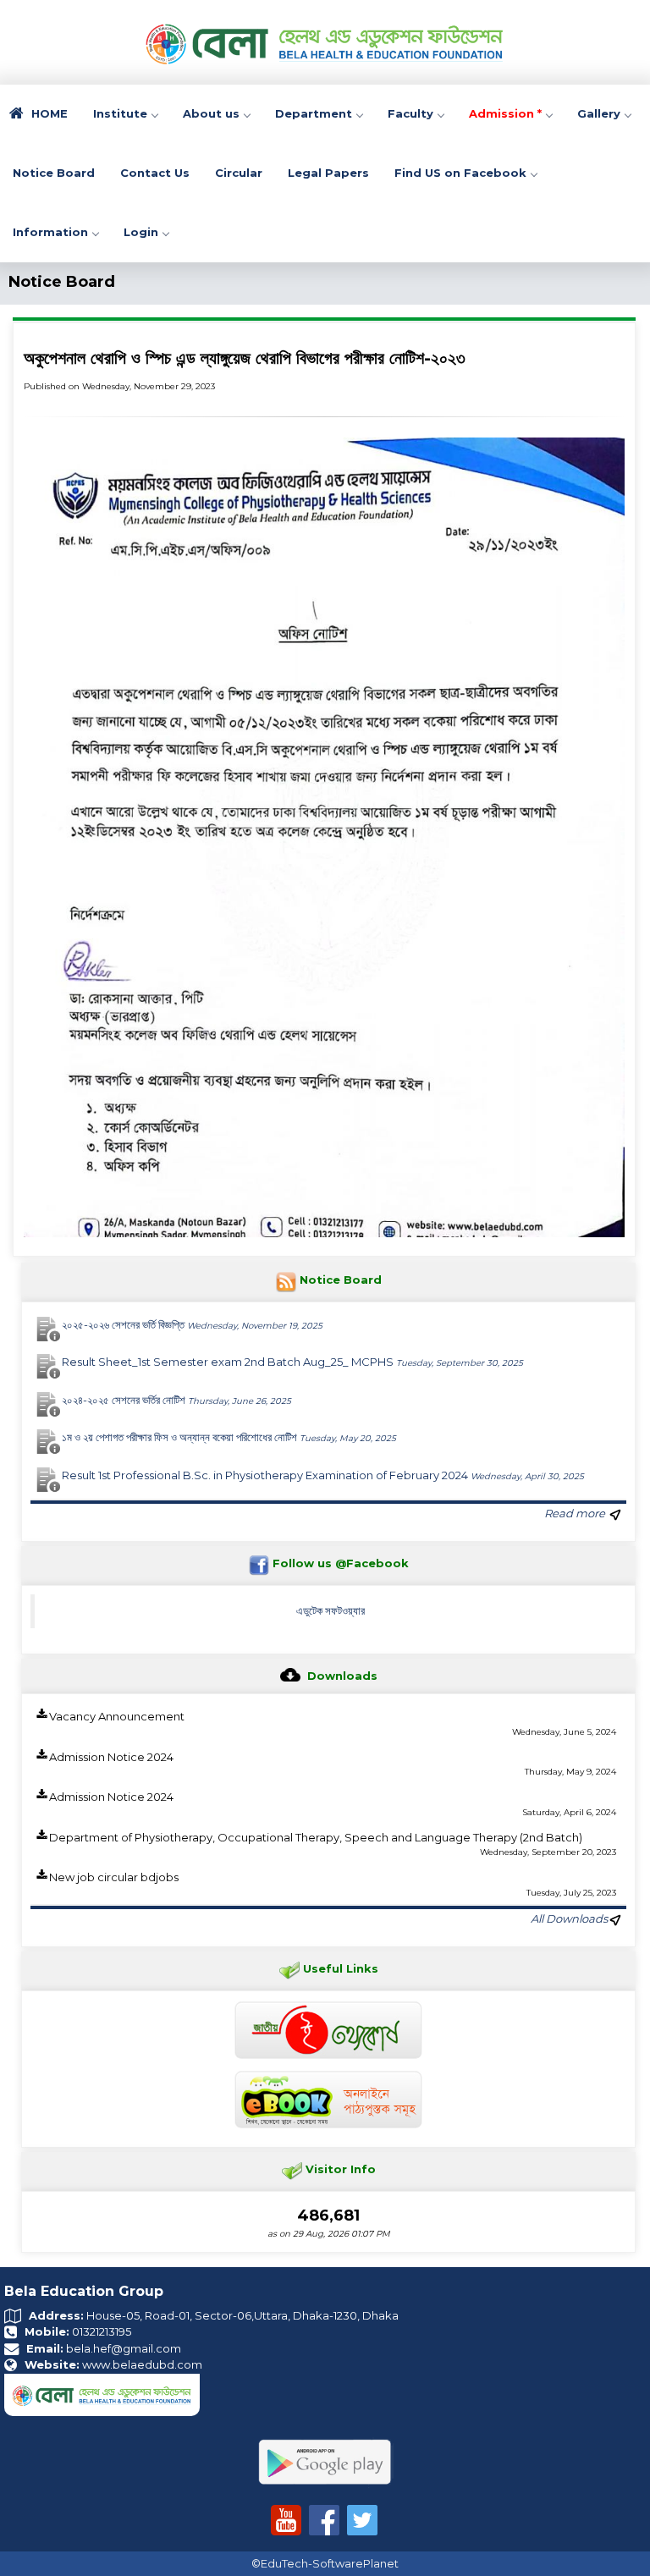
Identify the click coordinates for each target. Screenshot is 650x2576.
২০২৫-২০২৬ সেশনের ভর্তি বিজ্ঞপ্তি (192, 1324)
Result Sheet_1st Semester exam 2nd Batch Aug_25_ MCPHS (292, 1362)
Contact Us (155, 173)
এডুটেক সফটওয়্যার (331, 1610)
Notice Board (54, 173)
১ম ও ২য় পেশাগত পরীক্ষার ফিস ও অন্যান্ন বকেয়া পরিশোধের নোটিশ (229, 1437)
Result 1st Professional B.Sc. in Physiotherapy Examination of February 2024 (323, 1475)
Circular (239, 173)
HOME (48, 113)
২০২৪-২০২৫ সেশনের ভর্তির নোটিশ (176, 1400)
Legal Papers (328, 173)
